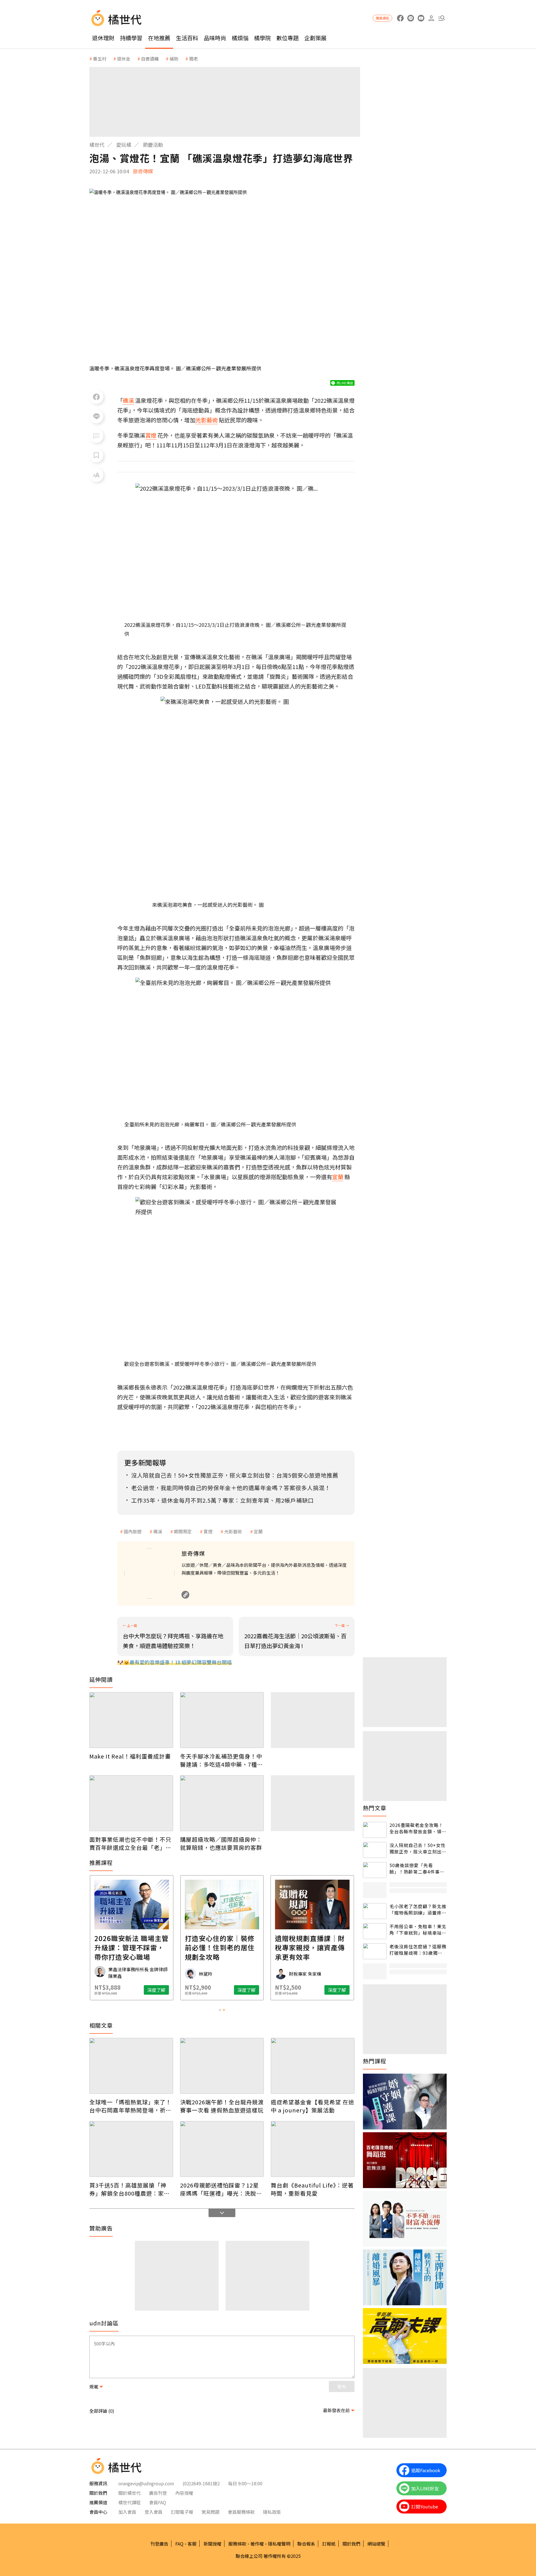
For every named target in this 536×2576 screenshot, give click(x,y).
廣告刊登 (158, 2493)
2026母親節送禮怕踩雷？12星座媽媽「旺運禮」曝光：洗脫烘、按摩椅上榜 (219, 2189)
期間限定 (183, 1531)
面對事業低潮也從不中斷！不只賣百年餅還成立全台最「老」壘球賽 (130, 1843)
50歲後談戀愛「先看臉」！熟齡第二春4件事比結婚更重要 (417, 1868)
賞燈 (208, 1531)
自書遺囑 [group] (150, 59)
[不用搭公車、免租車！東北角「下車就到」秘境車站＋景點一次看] (375, 1931)
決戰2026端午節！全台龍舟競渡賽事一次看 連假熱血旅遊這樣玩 (222, 2106)
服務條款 (237, 2544)
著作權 (257, 2544)
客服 (192, 2544)
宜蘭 (258, 1531)
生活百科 (187, 38)
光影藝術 (233, 1531)
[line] (411, 18)
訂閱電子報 (182, 2512)
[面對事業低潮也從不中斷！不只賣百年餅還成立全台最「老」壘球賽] (131, 1803)
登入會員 (154, 2512)
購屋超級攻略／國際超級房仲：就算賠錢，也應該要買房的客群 (221, 1843)
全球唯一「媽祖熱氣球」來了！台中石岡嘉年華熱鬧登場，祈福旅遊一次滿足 (130, 2106)
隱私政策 (272, 2512)
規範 (94, 2386)
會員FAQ (158, 2502)
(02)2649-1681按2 (201, 2483)
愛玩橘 (124, 145)
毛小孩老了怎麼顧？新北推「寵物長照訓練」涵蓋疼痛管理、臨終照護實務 (418, 1909)
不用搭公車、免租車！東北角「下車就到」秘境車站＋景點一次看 (418, 1929)
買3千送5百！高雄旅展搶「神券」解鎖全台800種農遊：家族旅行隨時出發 (130, 2189)
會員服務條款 (241, 2512)
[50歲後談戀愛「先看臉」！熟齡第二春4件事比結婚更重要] (375, 1870)
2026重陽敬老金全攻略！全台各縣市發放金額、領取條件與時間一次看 (418, 1828)
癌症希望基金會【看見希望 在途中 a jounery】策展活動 (313, 2106)
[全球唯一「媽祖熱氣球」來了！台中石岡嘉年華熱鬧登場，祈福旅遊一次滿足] (131, 2066)
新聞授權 (212, 2544)
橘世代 (97, 145)
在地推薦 (159, 38)
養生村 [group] (100, 59)
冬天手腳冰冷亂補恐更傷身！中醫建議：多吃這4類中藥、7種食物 (222, 1760)
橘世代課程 (130, 2502)
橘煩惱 (240, 38)
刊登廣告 (159, 2544)
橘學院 (262, 38)
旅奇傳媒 (143, 171)
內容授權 (184, 2493)
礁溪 (158, 1531)
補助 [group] (174, 59)
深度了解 (156, 1990)
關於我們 (351, 2544)
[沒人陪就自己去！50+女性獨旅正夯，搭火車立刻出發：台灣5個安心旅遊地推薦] (375, 1850)
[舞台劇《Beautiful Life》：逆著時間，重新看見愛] (313, 2149)
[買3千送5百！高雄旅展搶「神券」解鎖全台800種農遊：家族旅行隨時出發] (131, 2149)
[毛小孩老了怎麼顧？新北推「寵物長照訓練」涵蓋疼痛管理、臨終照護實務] (375, 1911)
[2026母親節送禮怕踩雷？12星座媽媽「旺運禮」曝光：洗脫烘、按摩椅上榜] (222, 2149)
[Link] (185, 1595)
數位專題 (288, 38)
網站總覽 (376, 2544)
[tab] (220, 2010)
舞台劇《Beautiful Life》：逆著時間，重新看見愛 (312, 2189)
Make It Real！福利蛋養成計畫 (130, 1756)
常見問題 (210, 2512)
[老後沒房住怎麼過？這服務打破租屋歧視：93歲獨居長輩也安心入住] (375, 1951)
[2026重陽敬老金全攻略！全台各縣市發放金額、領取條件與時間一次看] (375, 1830)
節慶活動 (153, 145)
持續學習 (131, 38)
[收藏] (96, 455)
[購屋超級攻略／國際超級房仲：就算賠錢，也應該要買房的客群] (222, 1803)
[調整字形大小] (96, 475)
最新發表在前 (336, 2410)
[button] (442, 18)
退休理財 (103, 38)
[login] (431, 18)
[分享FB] (96, 397)
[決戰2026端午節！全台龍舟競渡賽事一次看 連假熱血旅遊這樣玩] (222, 2066)
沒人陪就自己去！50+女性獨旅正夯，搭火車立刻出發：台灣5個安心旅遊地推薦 (417, 1848)
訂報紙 (329, 2544)
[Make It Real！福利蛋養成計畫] (131, 1720)
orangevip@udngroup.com (146, 2483)
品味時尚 (215, 38)
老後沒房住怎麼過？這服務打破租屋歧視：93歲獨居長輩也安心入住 (418, 1950)
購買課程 (382, 18)
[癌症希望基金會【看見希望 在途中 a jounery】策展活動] (313, 2066)
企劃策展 (315, 38)
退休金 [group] (124, 59)
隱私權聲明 (279, 2544)
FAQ (179, 2544)
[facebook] (400, 18)
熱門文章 (375, 1808)
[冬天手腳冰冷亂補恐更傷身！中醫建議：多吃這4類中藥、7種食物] (222, 1720)
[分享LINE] (96, 416)
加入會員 (127, 2512)
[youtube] (421, 18)
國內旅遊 (133, 1531)
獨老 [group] (193, 59)
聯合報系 (306, 2544)
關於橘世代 (130, 2493)
